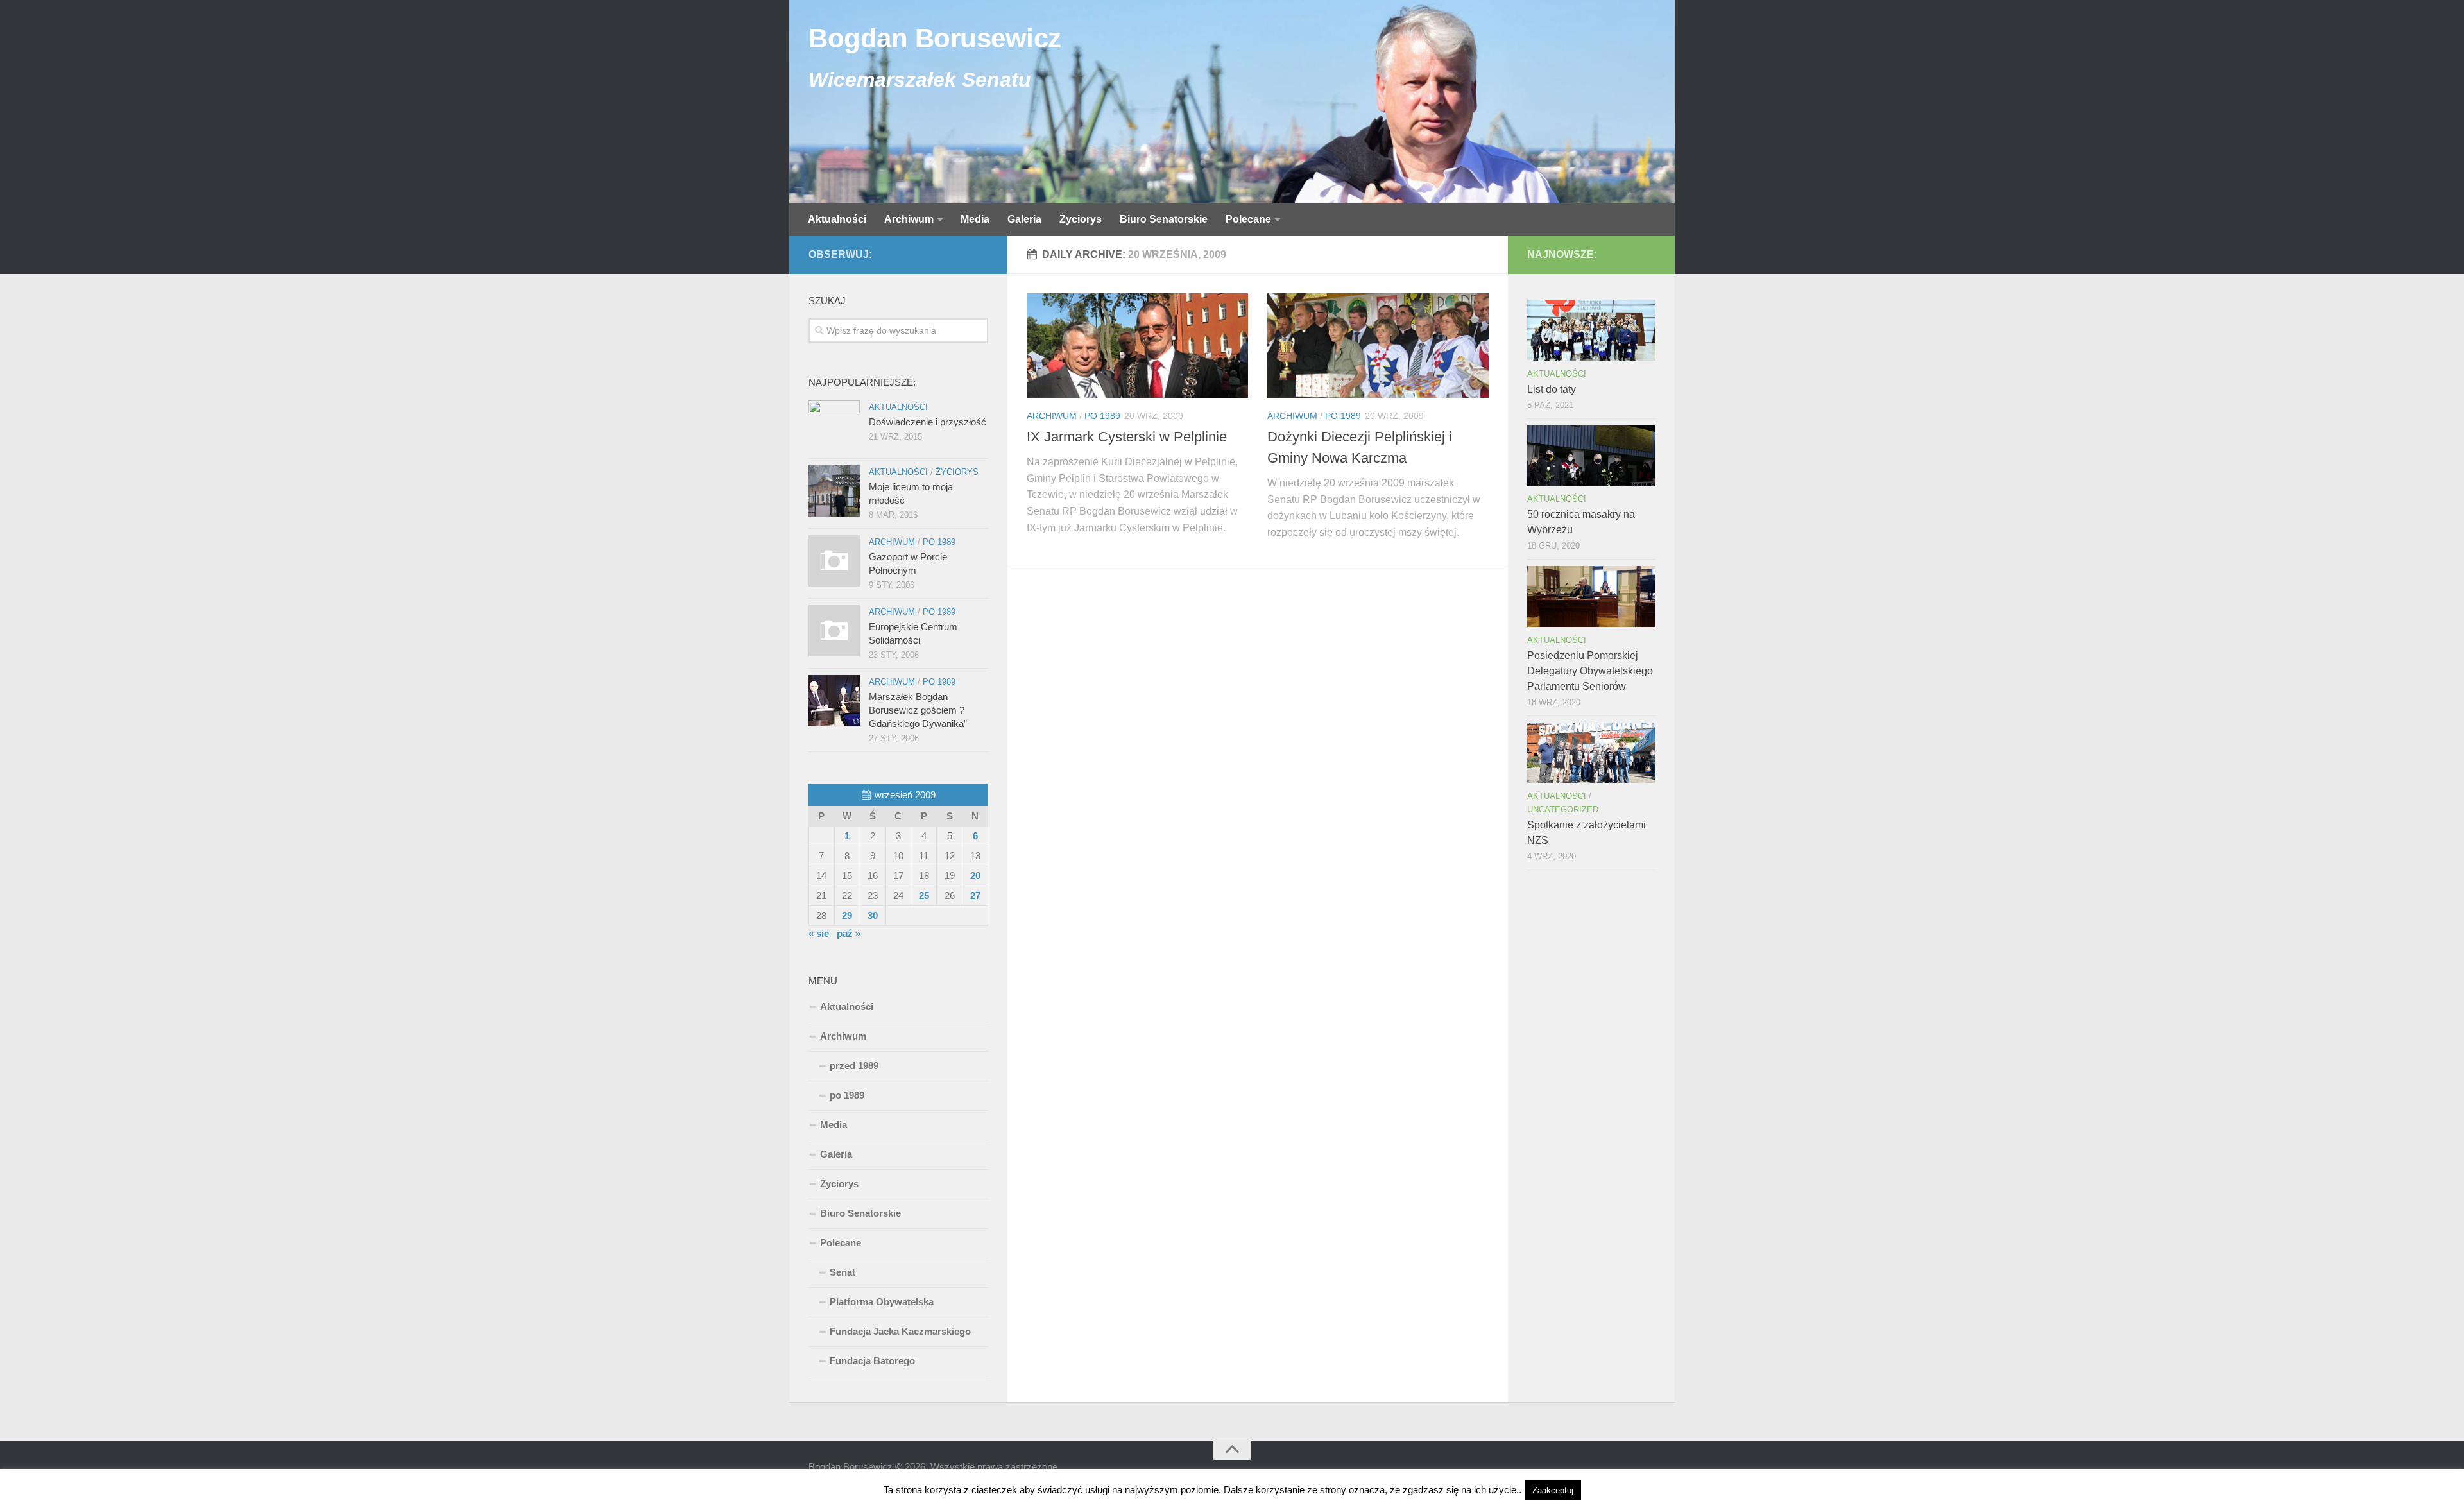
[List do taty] (1591, 330)
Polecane (1248, 219)
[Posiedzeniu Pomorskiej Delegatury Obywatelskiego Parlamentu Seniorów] (1591, 596)
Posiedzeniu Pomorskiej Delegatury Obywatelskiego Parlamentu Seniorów (1590, 671)
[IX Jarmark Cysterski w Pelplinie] (1137, 346)
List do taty (1552, 389)
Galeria (1024, 219)
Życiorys (1081, 219)
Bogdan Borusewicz (935, 38)
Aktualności (837, 219)
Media (975, 219)
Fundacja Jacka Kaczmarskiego (900, 1331)
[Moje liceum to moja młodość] (834, 491)
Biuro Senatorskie (1164, 219)
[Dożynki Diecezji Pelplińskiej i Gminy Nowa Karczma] (1378, 346)
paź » (849, 933)
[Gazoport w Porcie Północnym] (834, 561)
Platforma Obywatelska (882, 1302)
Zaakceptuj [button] (1553, 1490)
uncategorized (1563, 810)
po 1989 (1102, 416)
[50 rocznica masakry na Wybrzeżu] (1591, 456)
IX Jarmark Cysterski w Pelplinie (1127, 437)
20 (975, 876)
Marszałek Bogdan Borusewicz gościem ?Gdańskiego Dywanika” (918, 710)
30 (873, 915)
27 (975, 895)
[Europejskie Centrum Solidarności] (834, 631)
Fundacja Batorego (872, 1361)
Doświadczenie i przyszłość (928, 422)
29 (847, 915)
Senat (843, 1272)
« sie (819, 933)
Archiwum (909, 219)
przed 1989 (854, 1066)
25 (924, 895)
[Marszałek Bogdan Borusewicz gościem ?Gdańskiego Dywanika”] (834, 701)
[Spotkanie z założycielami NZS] (1591, 753)
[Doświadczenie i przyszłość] (834, 426)
